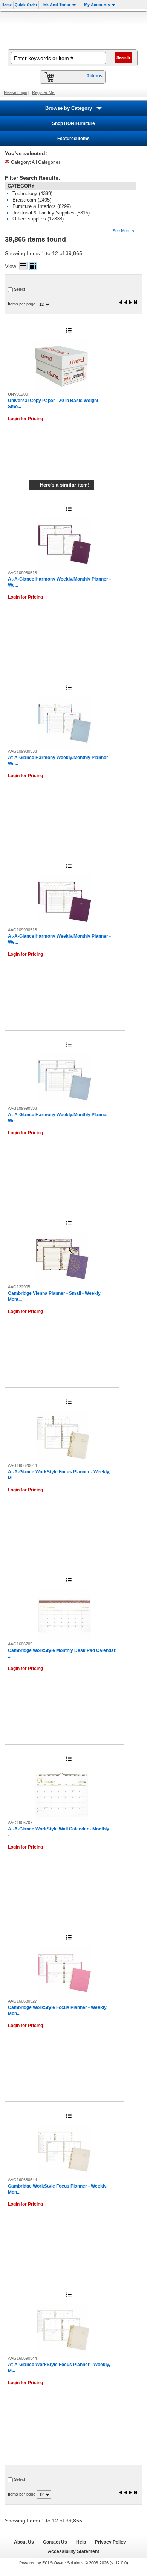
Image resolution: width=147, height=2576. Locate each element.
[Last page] (135, 303)
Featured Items (73, 139)
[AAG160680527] (64, 1973)
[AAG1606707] (61, 1795)
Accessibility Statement (73, 2551)
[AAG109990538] (65, 1080)
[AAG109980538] (65, 723)
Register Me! (44, 92)
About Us (24, 2542)
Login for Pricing (25, 419)
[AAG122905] (62, 1259)
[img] (73, 30)
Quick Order (26, 5)
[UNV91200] (61, 366)
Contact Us (55, 2542)
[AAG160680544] (64, 2152)
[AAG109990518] (65, 902)
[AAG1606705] (64, 1616)
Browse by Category (69, 108)
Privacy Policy (110, 2542)
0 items (95, 76)
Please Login (15, 92)
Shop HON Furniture (73, 123)
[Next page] (130, 303)
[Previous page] (126, 303)
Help (81, 2542)
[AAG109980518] (65, 545)
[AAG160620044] (63, 1437)
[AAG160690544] (63, 2330)
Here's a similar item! (65, 485)
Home (7, 5)
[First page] (121, 303)
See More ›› (124, 231)
